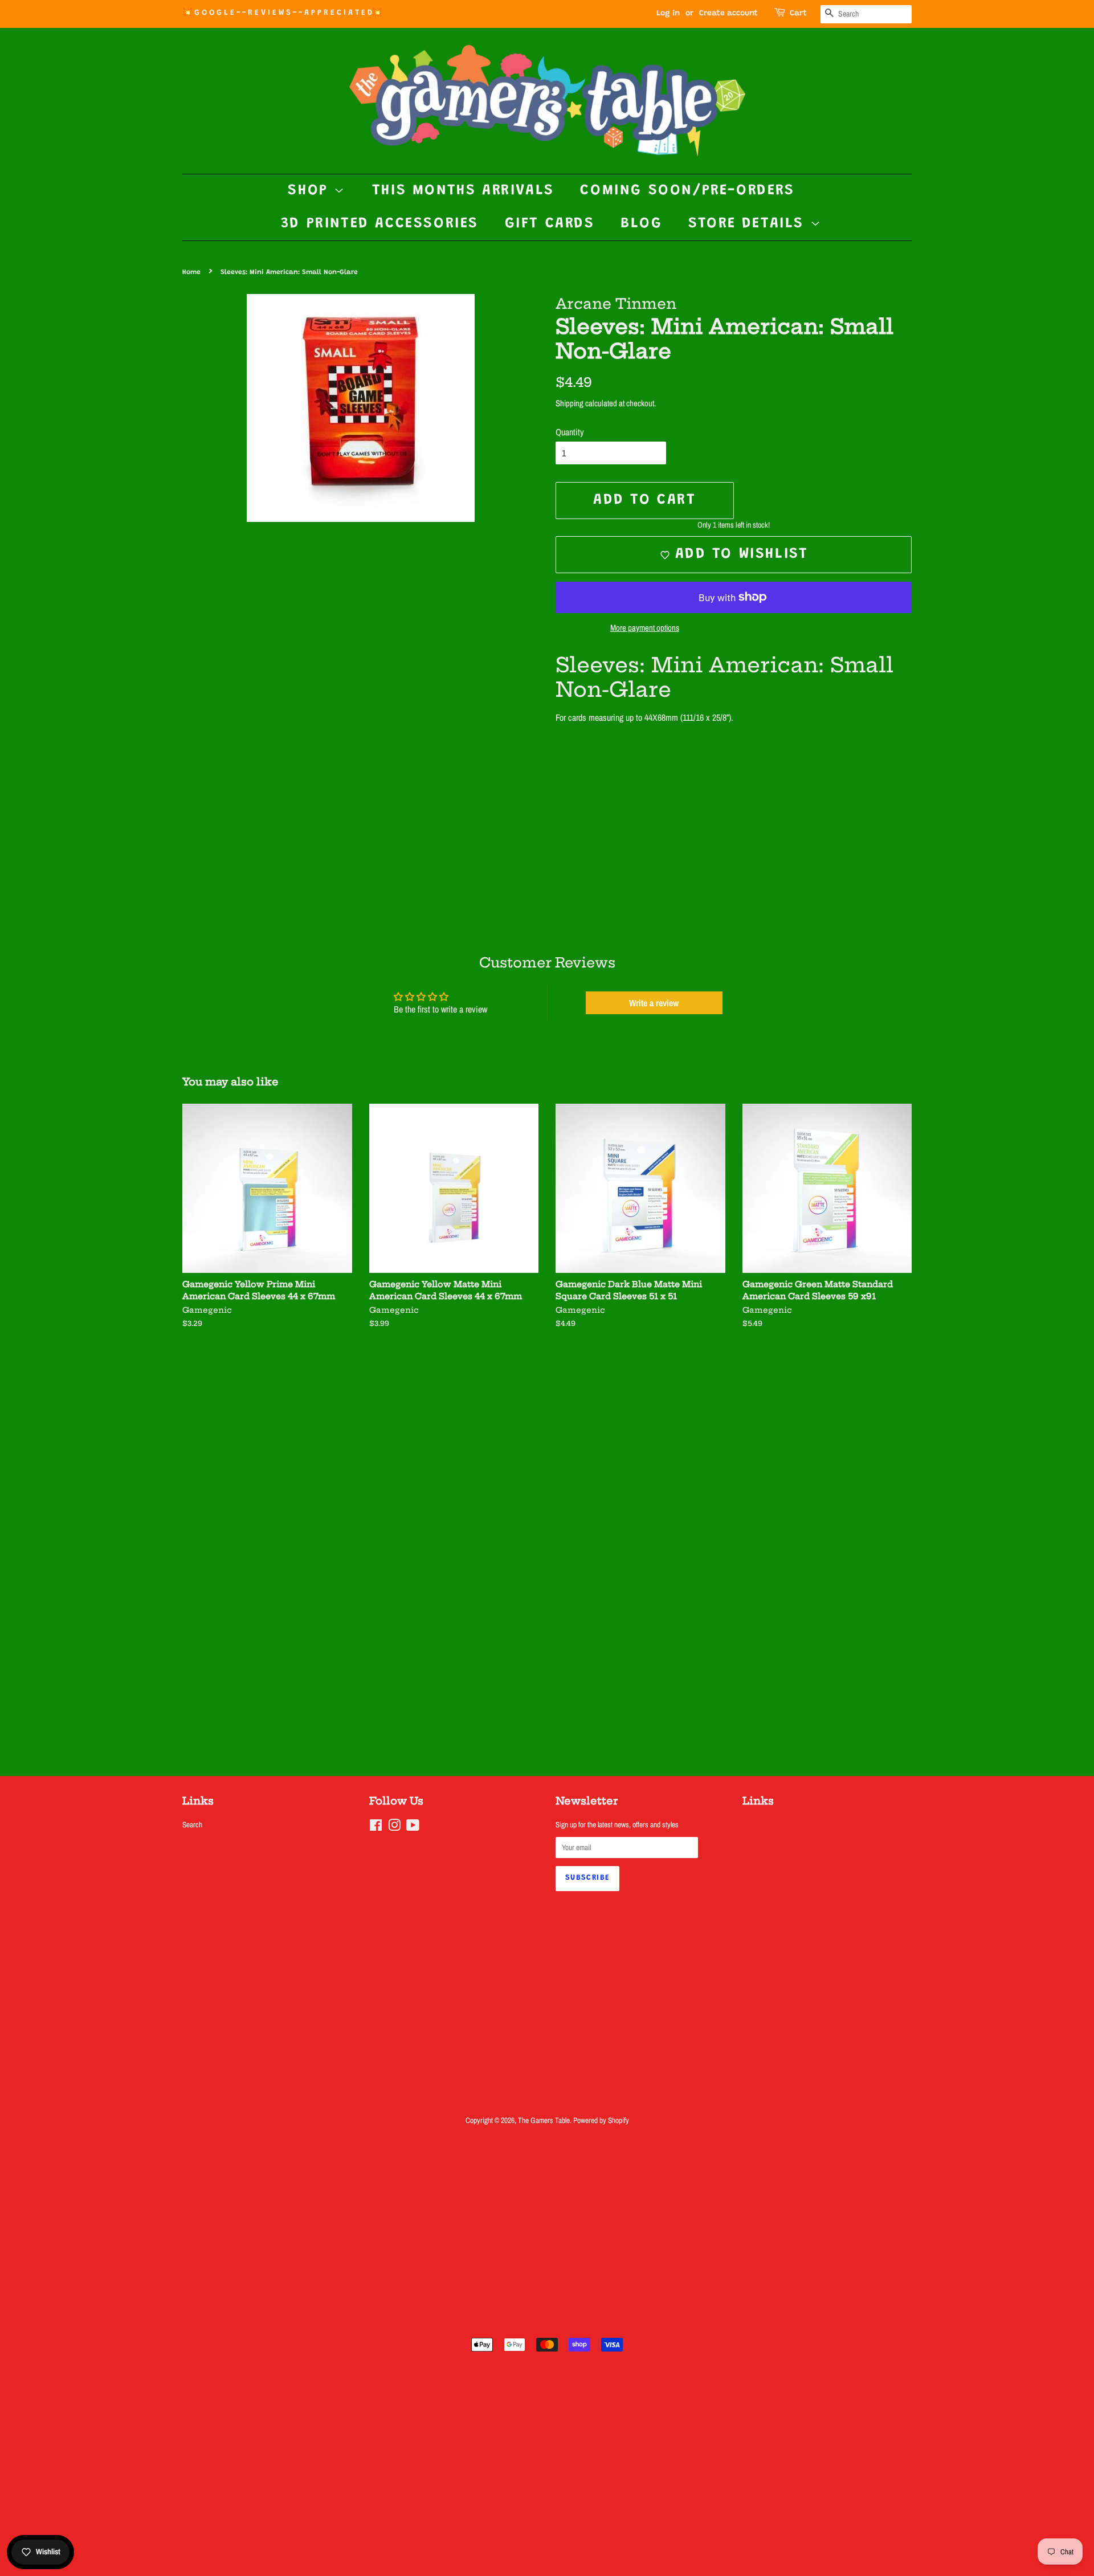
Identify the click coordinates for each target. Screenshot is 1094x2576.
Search (192, 1824)
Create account (728, 14)
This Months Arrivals (463, 191)
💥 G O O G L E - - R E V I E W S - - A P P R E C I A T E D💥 (282, 13)
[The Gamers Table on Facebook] (376, 1827)
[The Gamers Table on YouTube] (413, 1827)
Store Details (749, 224)
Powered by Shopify (601, 2120)
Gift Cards (550, 224)
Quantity (570, 432)
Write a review (654, 1003)
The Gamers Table (544, 2120)
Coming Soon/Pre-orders (687, 191)
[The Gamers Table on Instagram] (394, 1827)
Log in (668, 14)
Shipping (570, 403)
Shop (311, 191)
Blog (641, 224)
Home (191, 272)
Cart (798, 14)
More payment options (645, 628)
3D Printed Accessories (380, 224)
